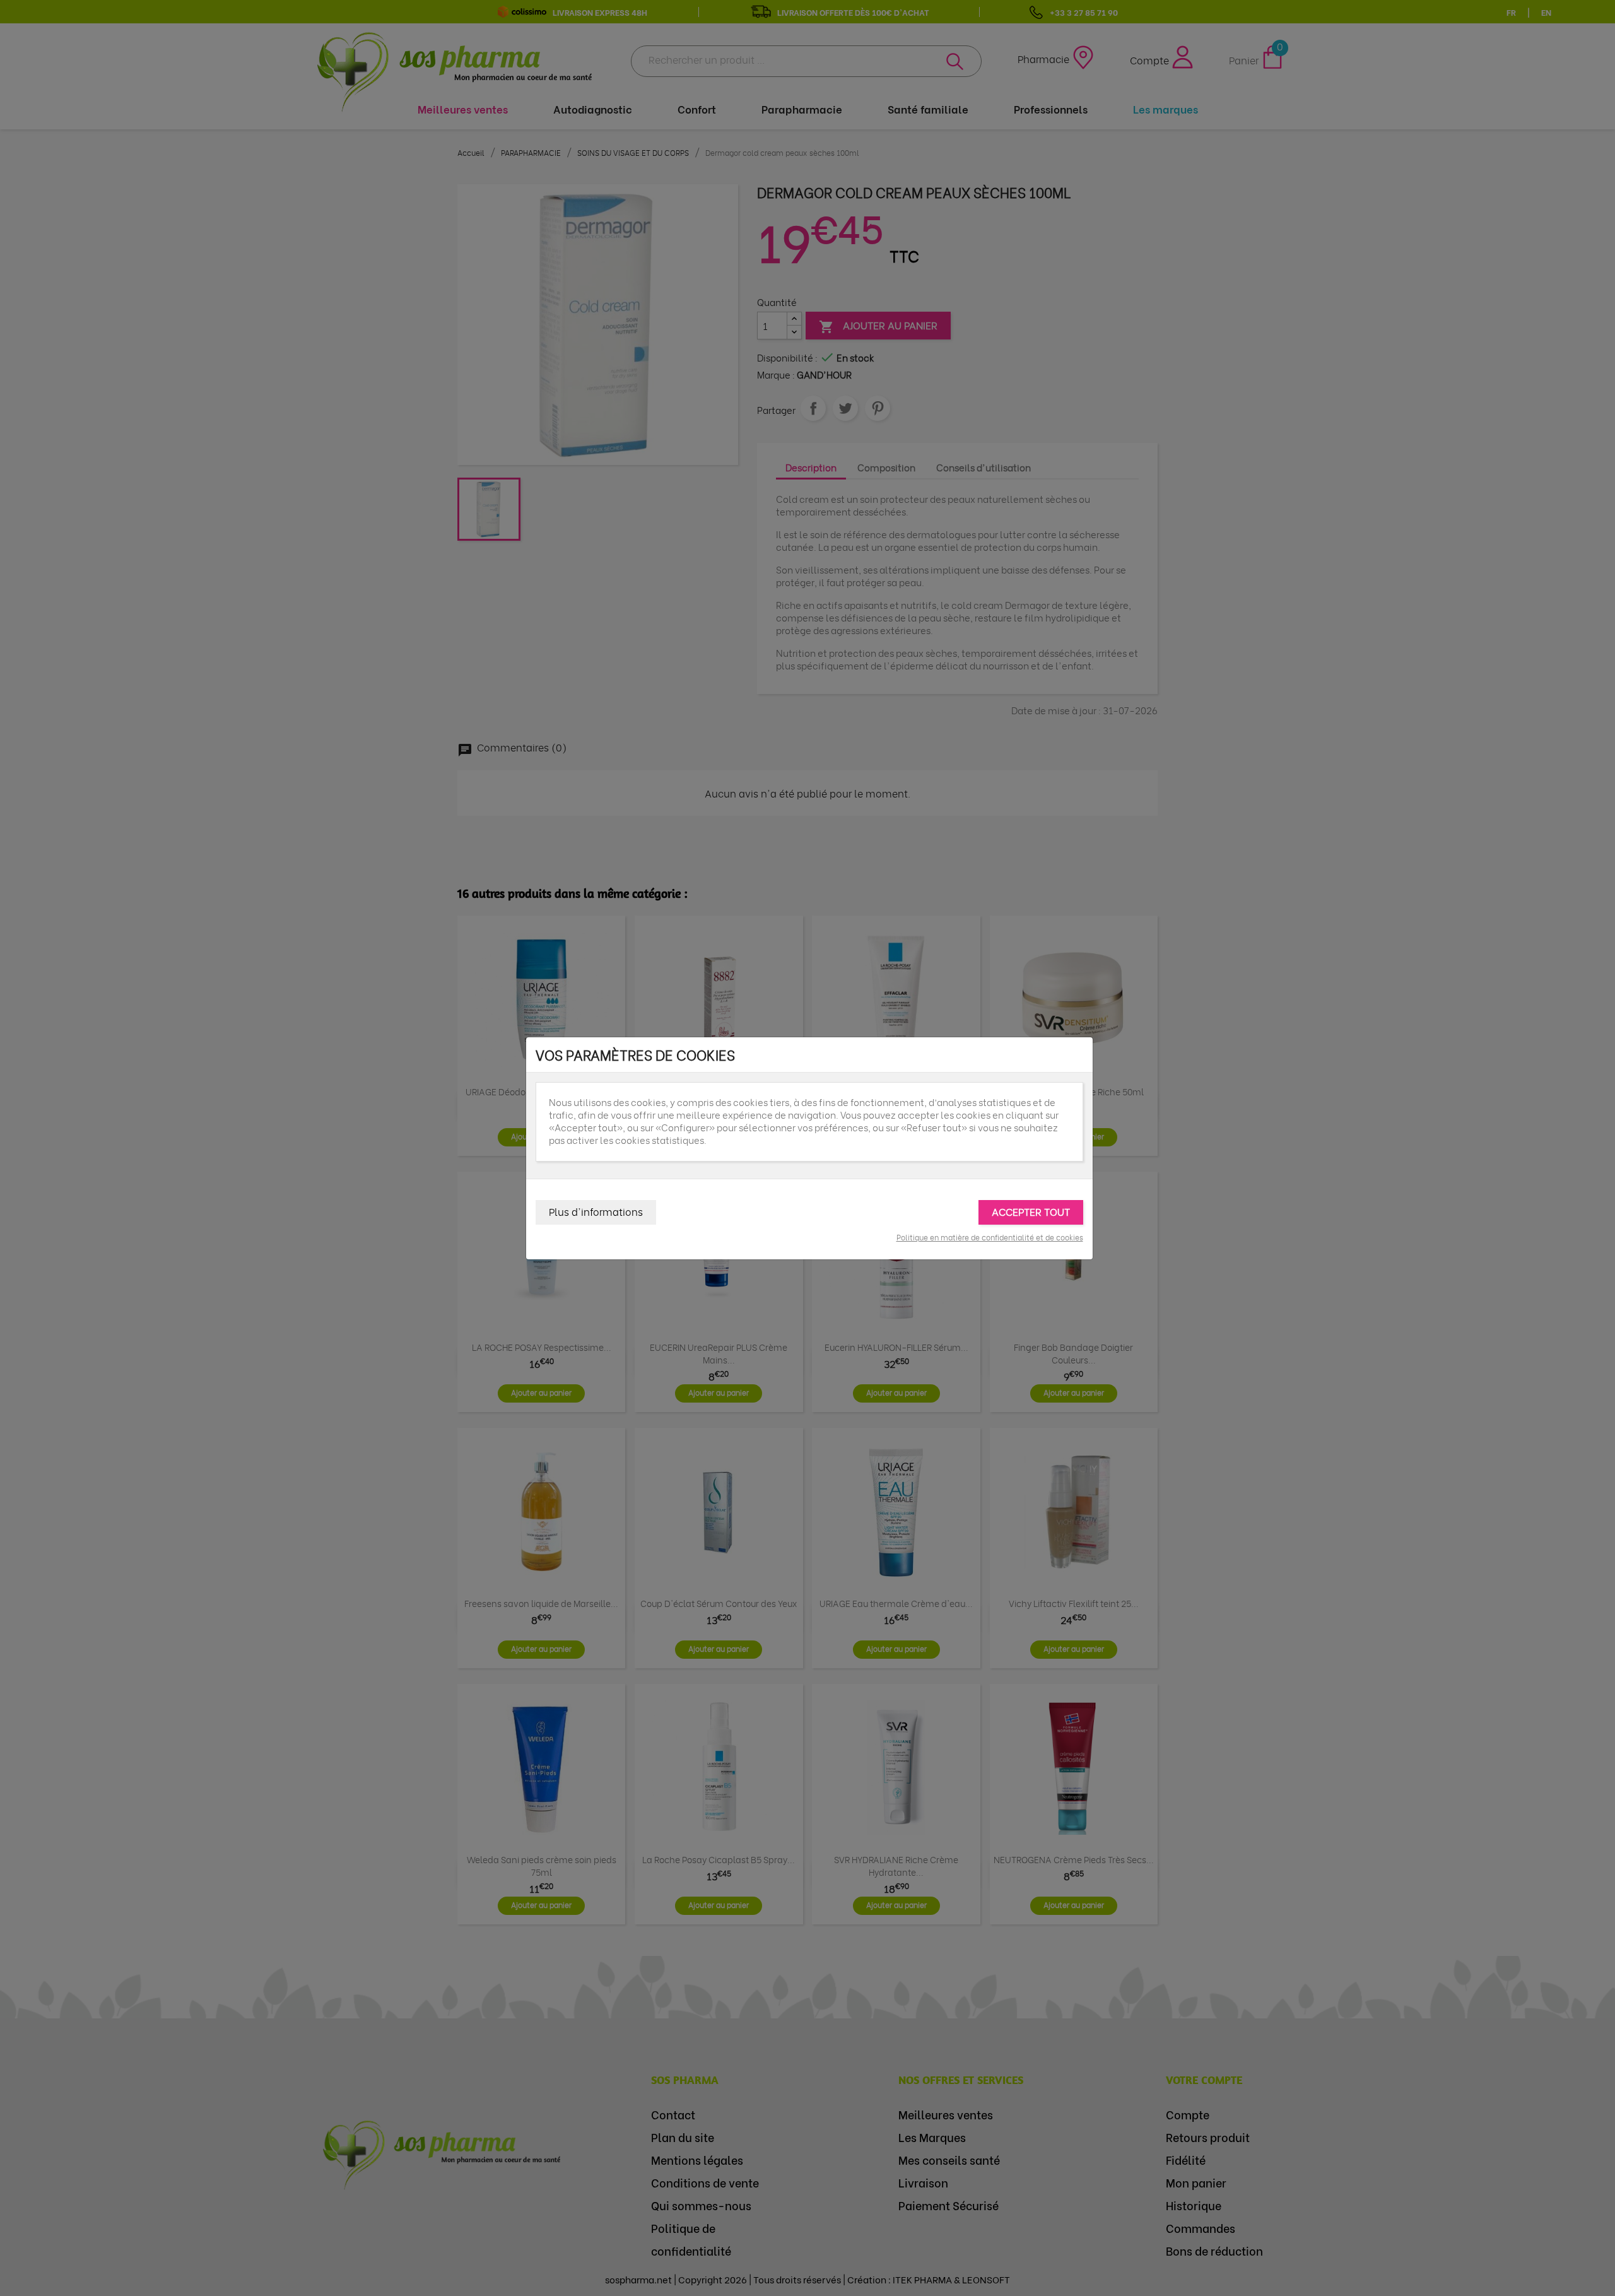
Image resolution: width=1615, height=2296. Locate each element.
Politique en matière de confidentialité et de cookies (990, 1237)
